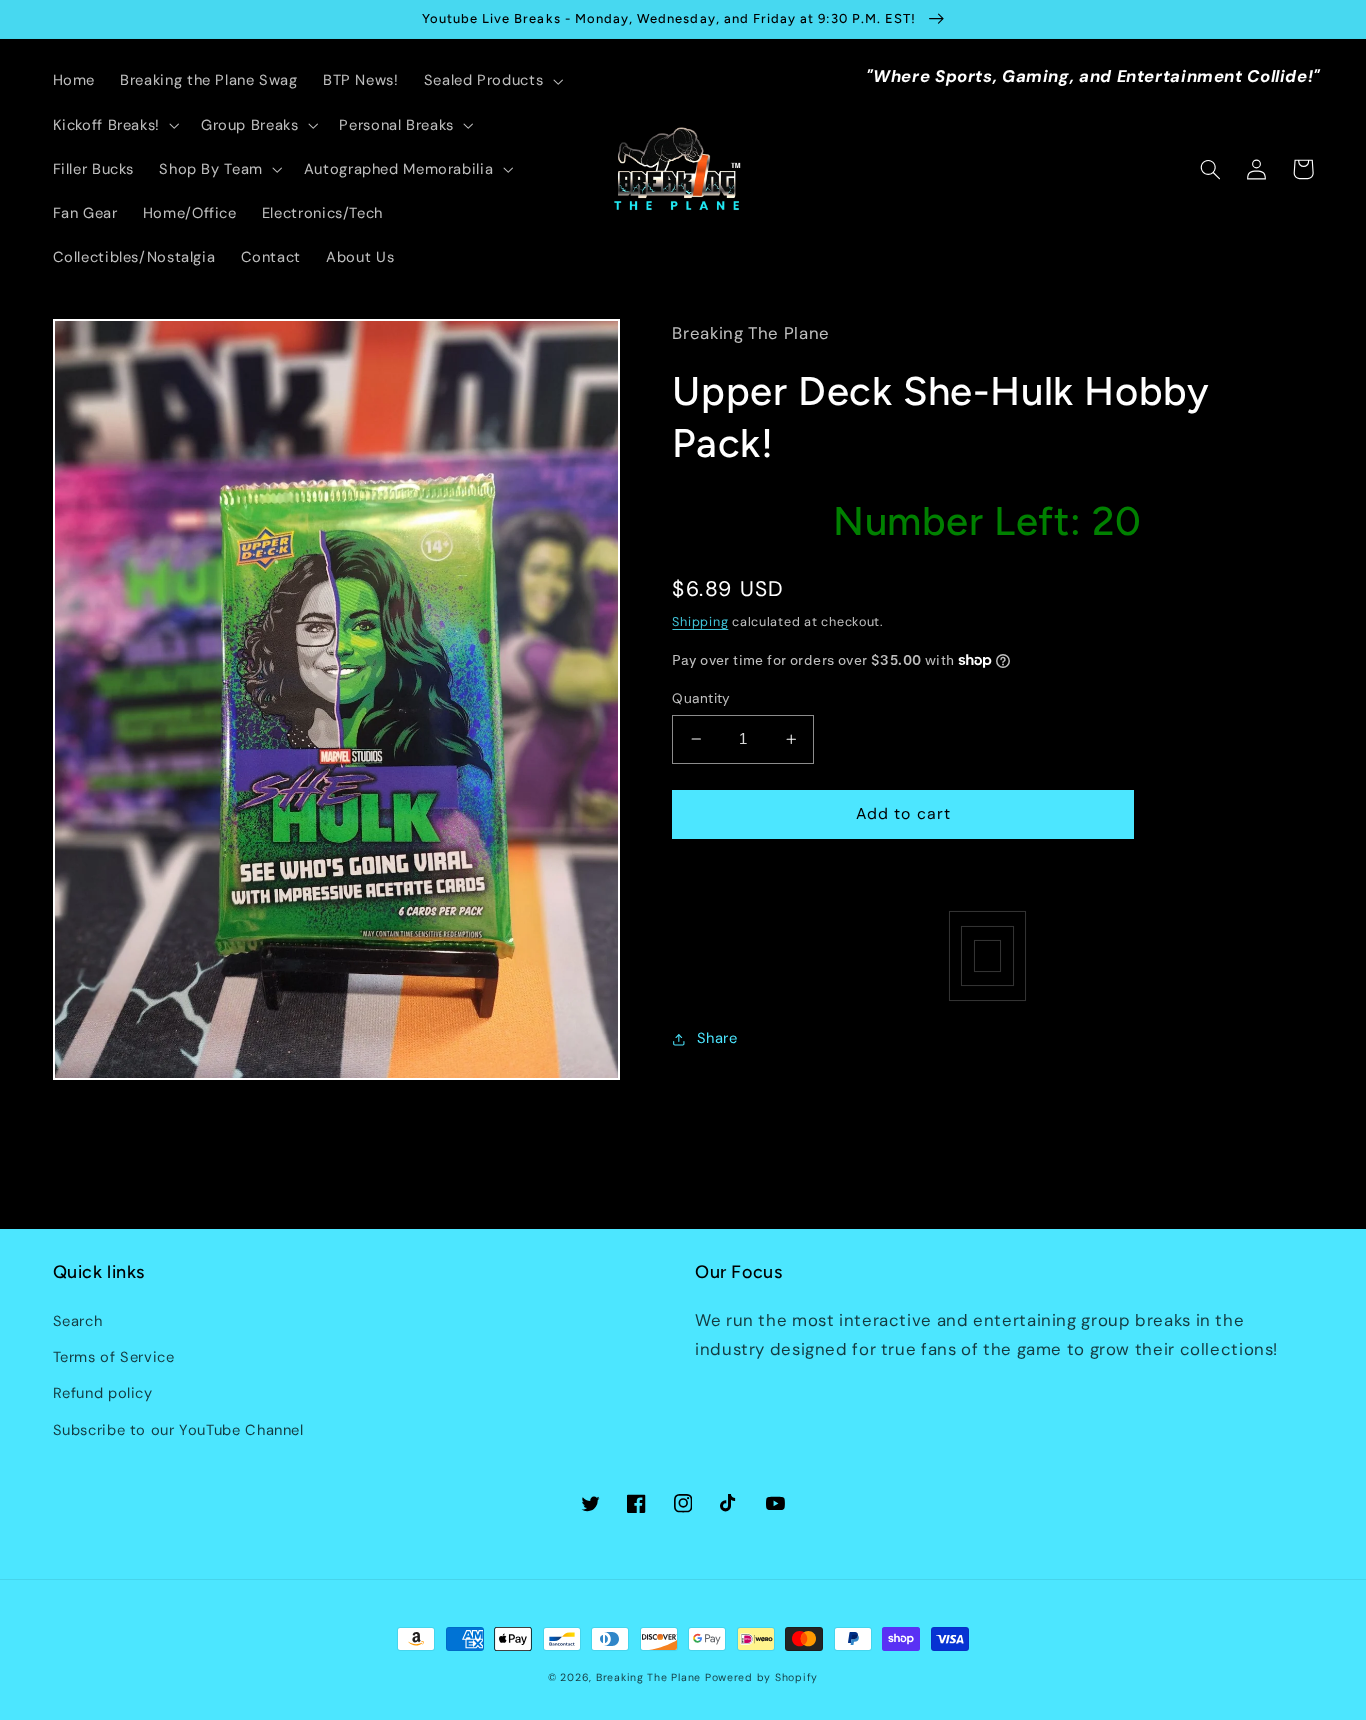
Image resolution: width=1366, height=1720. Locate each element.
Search (78, 1321)
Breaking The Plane (648, 1677)
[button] (491, 81)
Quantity (701, 698)
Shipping (700, 622)
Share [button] (717, 1038)
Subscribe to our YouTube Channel (178, 1430)
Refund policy (103, 1393)
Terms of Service (114, 1357)
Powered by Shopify (761, 1677)
